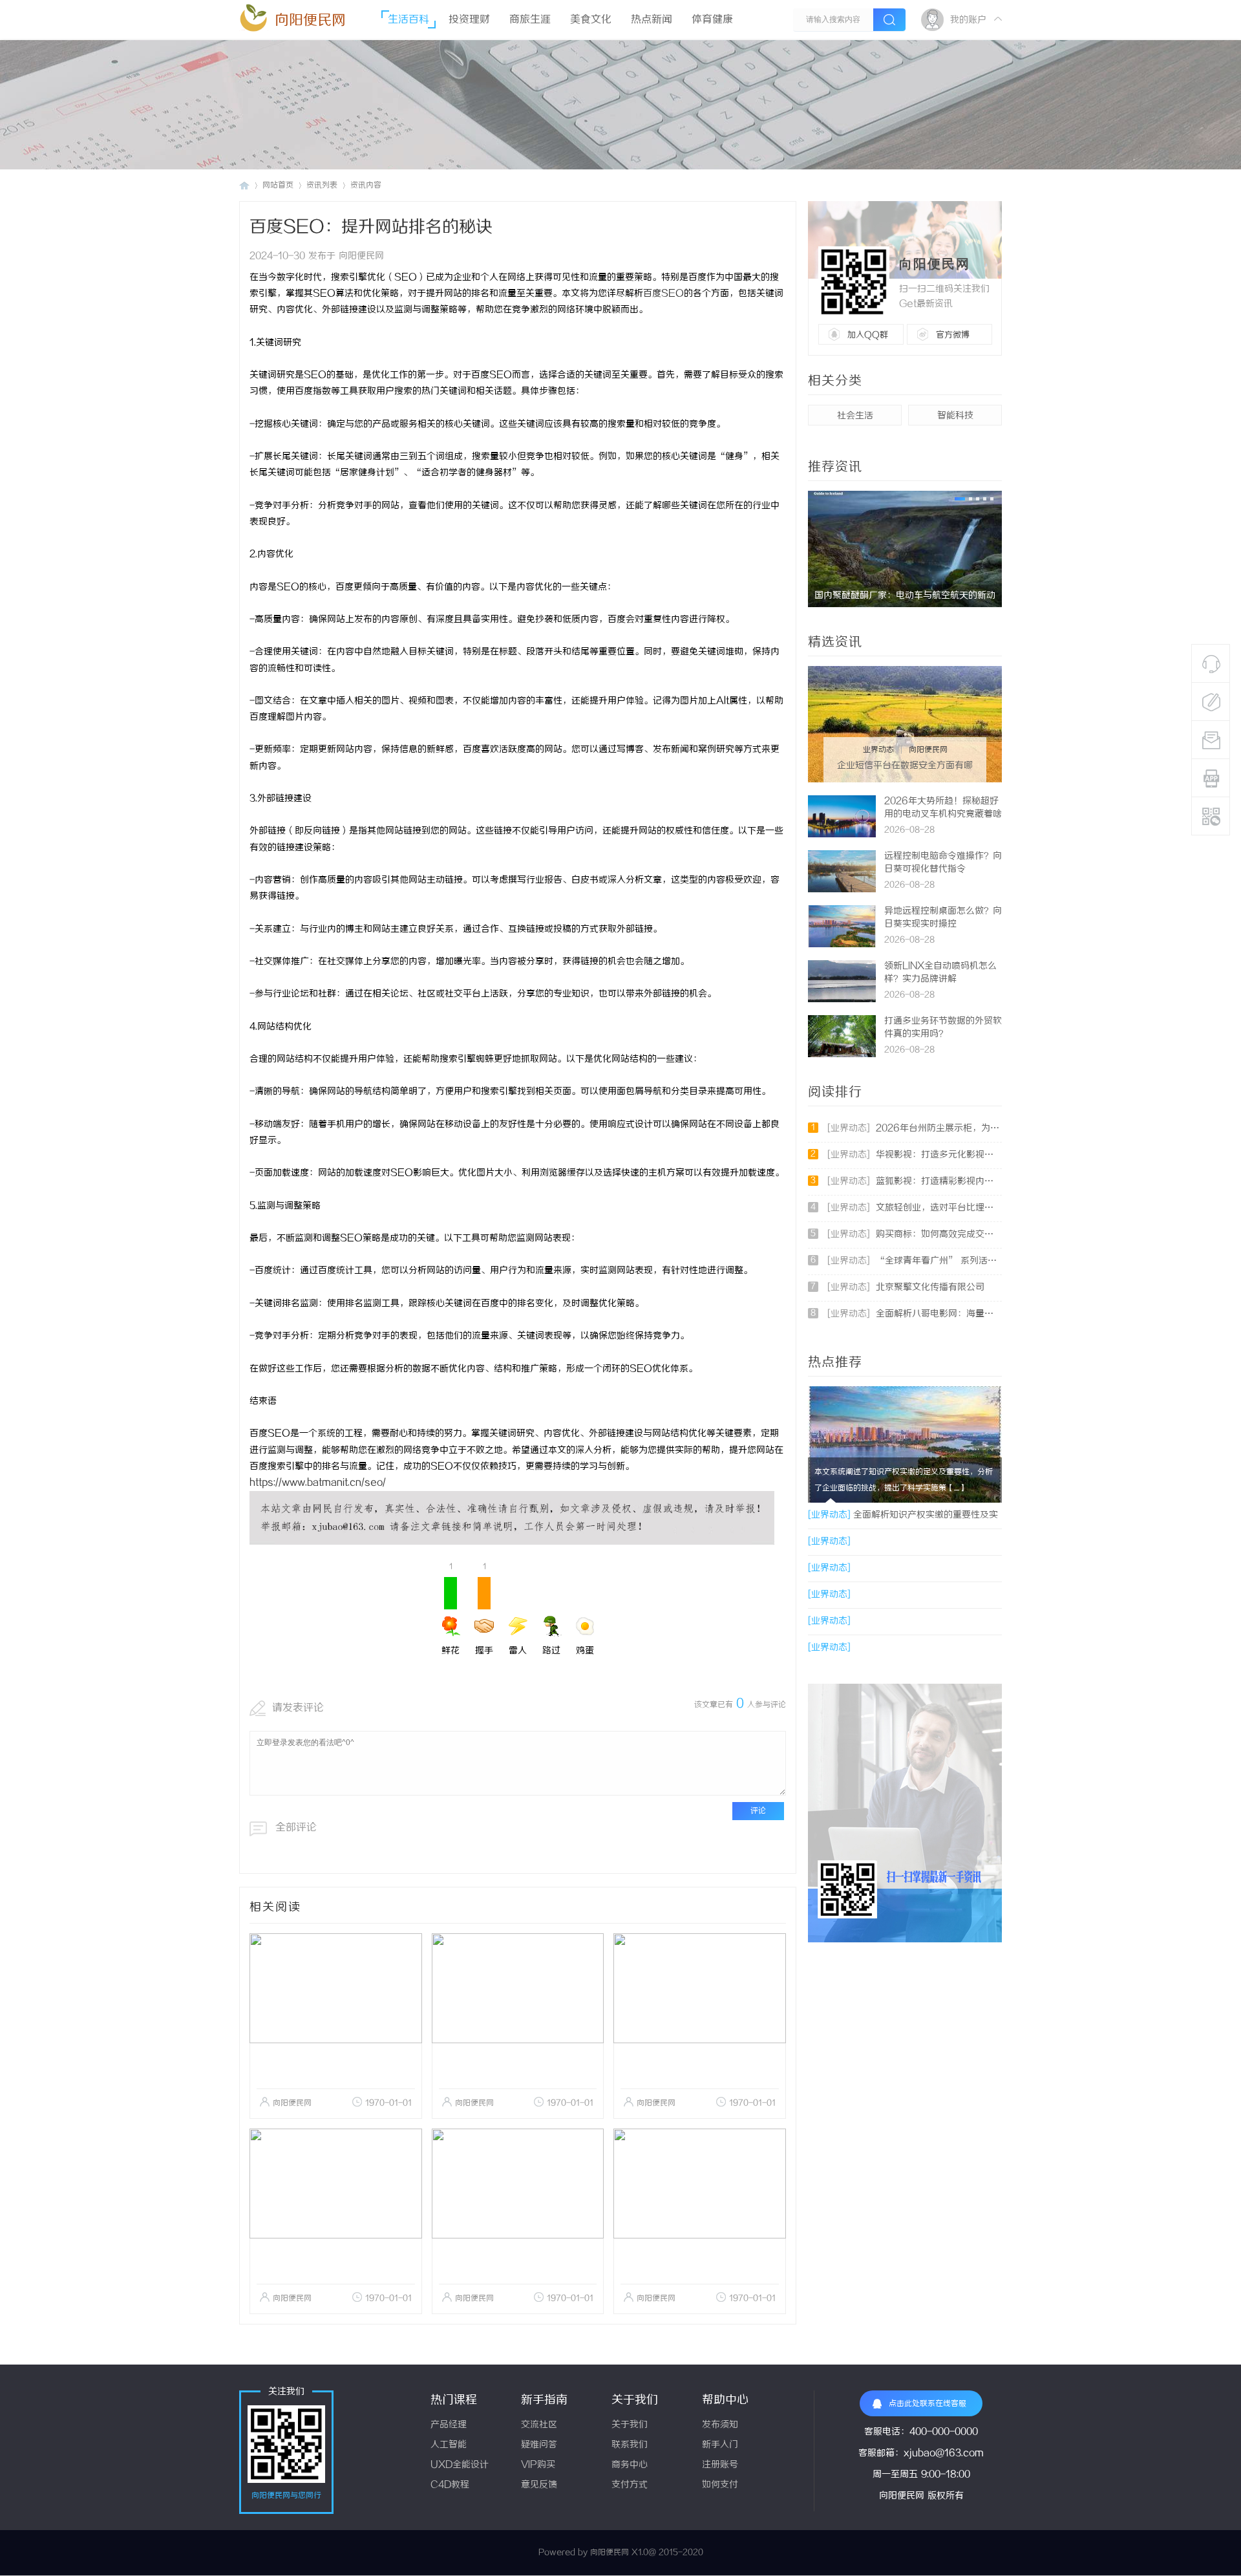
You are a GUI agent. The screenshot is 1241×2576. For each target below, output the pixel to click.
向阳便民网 (310, 20)
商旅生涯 (530, 20)
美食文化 (591, 20)
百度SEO (663, 294)
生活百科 (408, 20)
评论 (758, 1811)
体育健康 (712, 20)
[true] (889, 20)
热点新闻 (652, 20)
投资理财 (469, 20)
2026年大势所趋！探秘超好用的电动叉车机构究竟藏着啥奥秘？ (943, 814)
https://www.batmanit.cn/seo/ (318, 1483)
